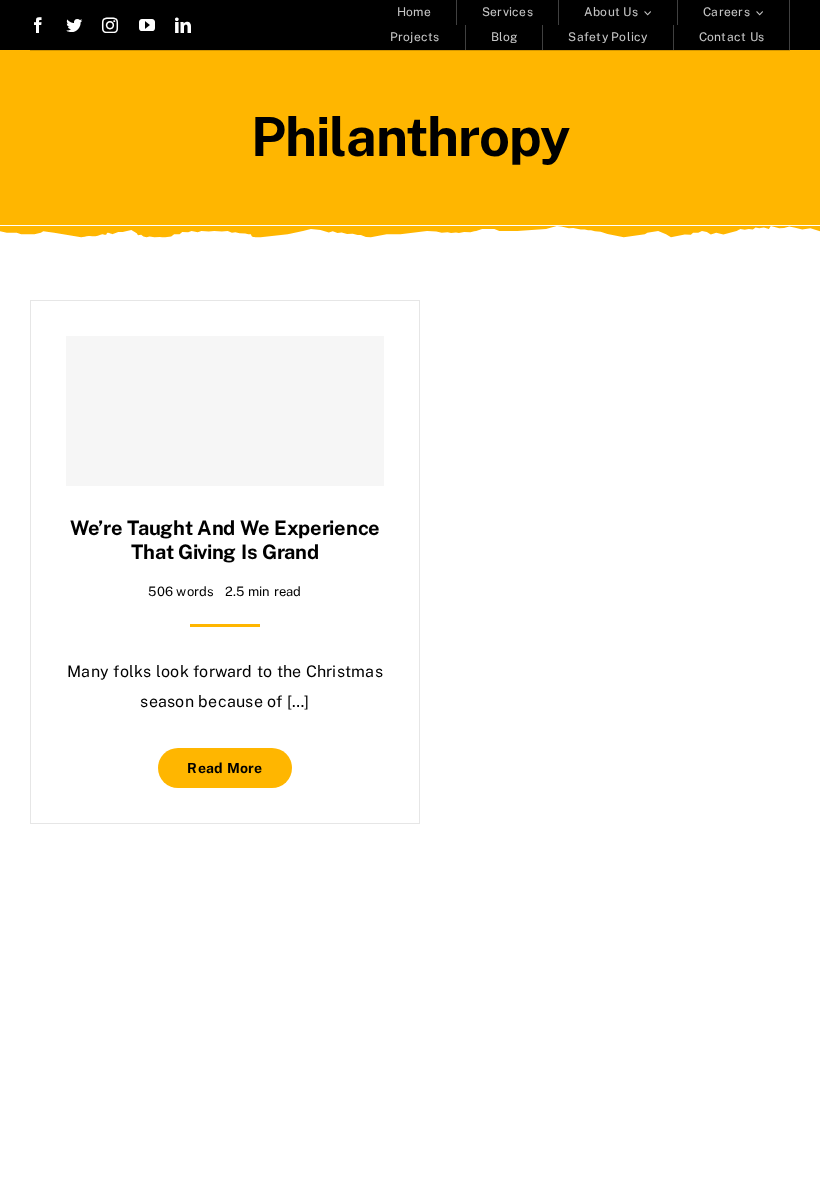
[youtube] (147, 25)
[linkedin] (183, 25)
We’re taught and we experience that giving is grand (225, 540)
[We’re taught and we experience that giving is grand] (225, 411)
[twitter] (74, 25)
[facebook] (38, 25)
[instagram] (110, 25)
